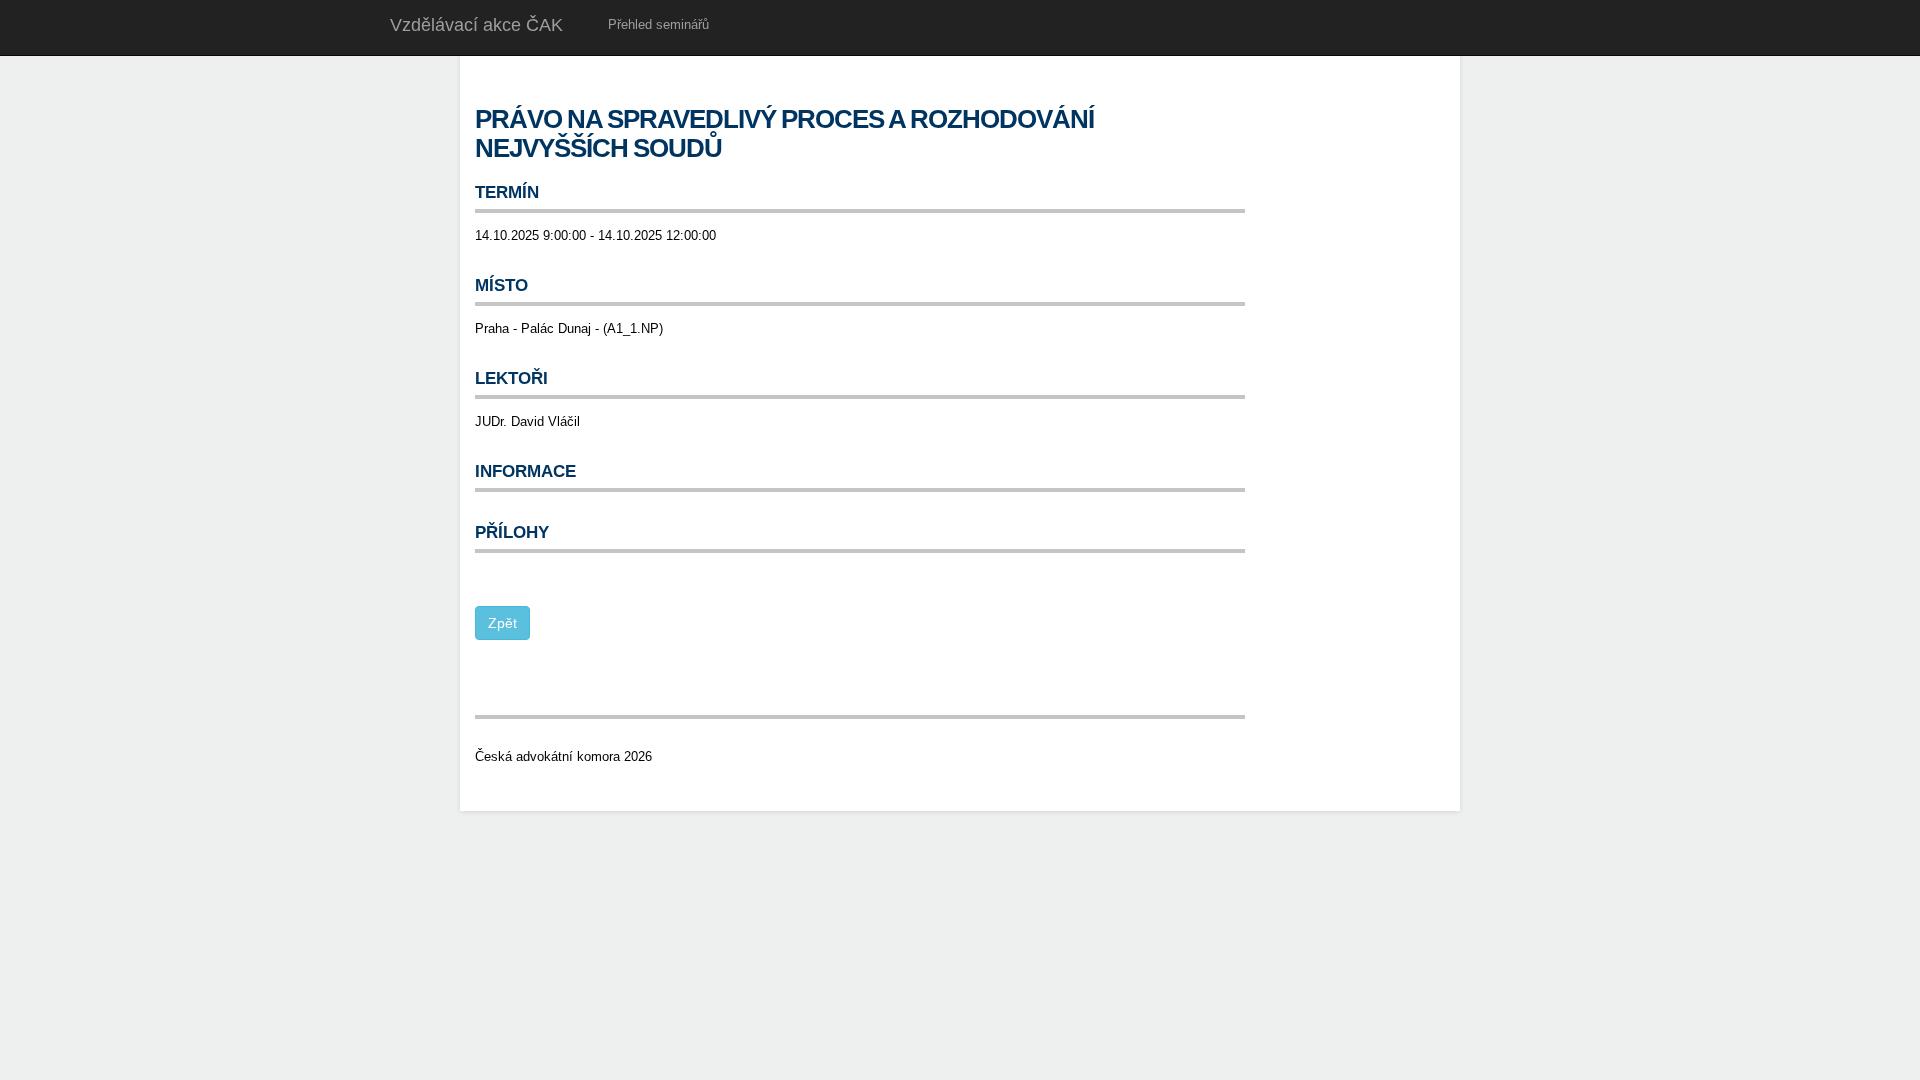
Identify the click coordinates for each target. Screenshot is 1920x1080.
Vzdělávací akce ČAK (476, 25)
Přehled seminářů (658, 24)
